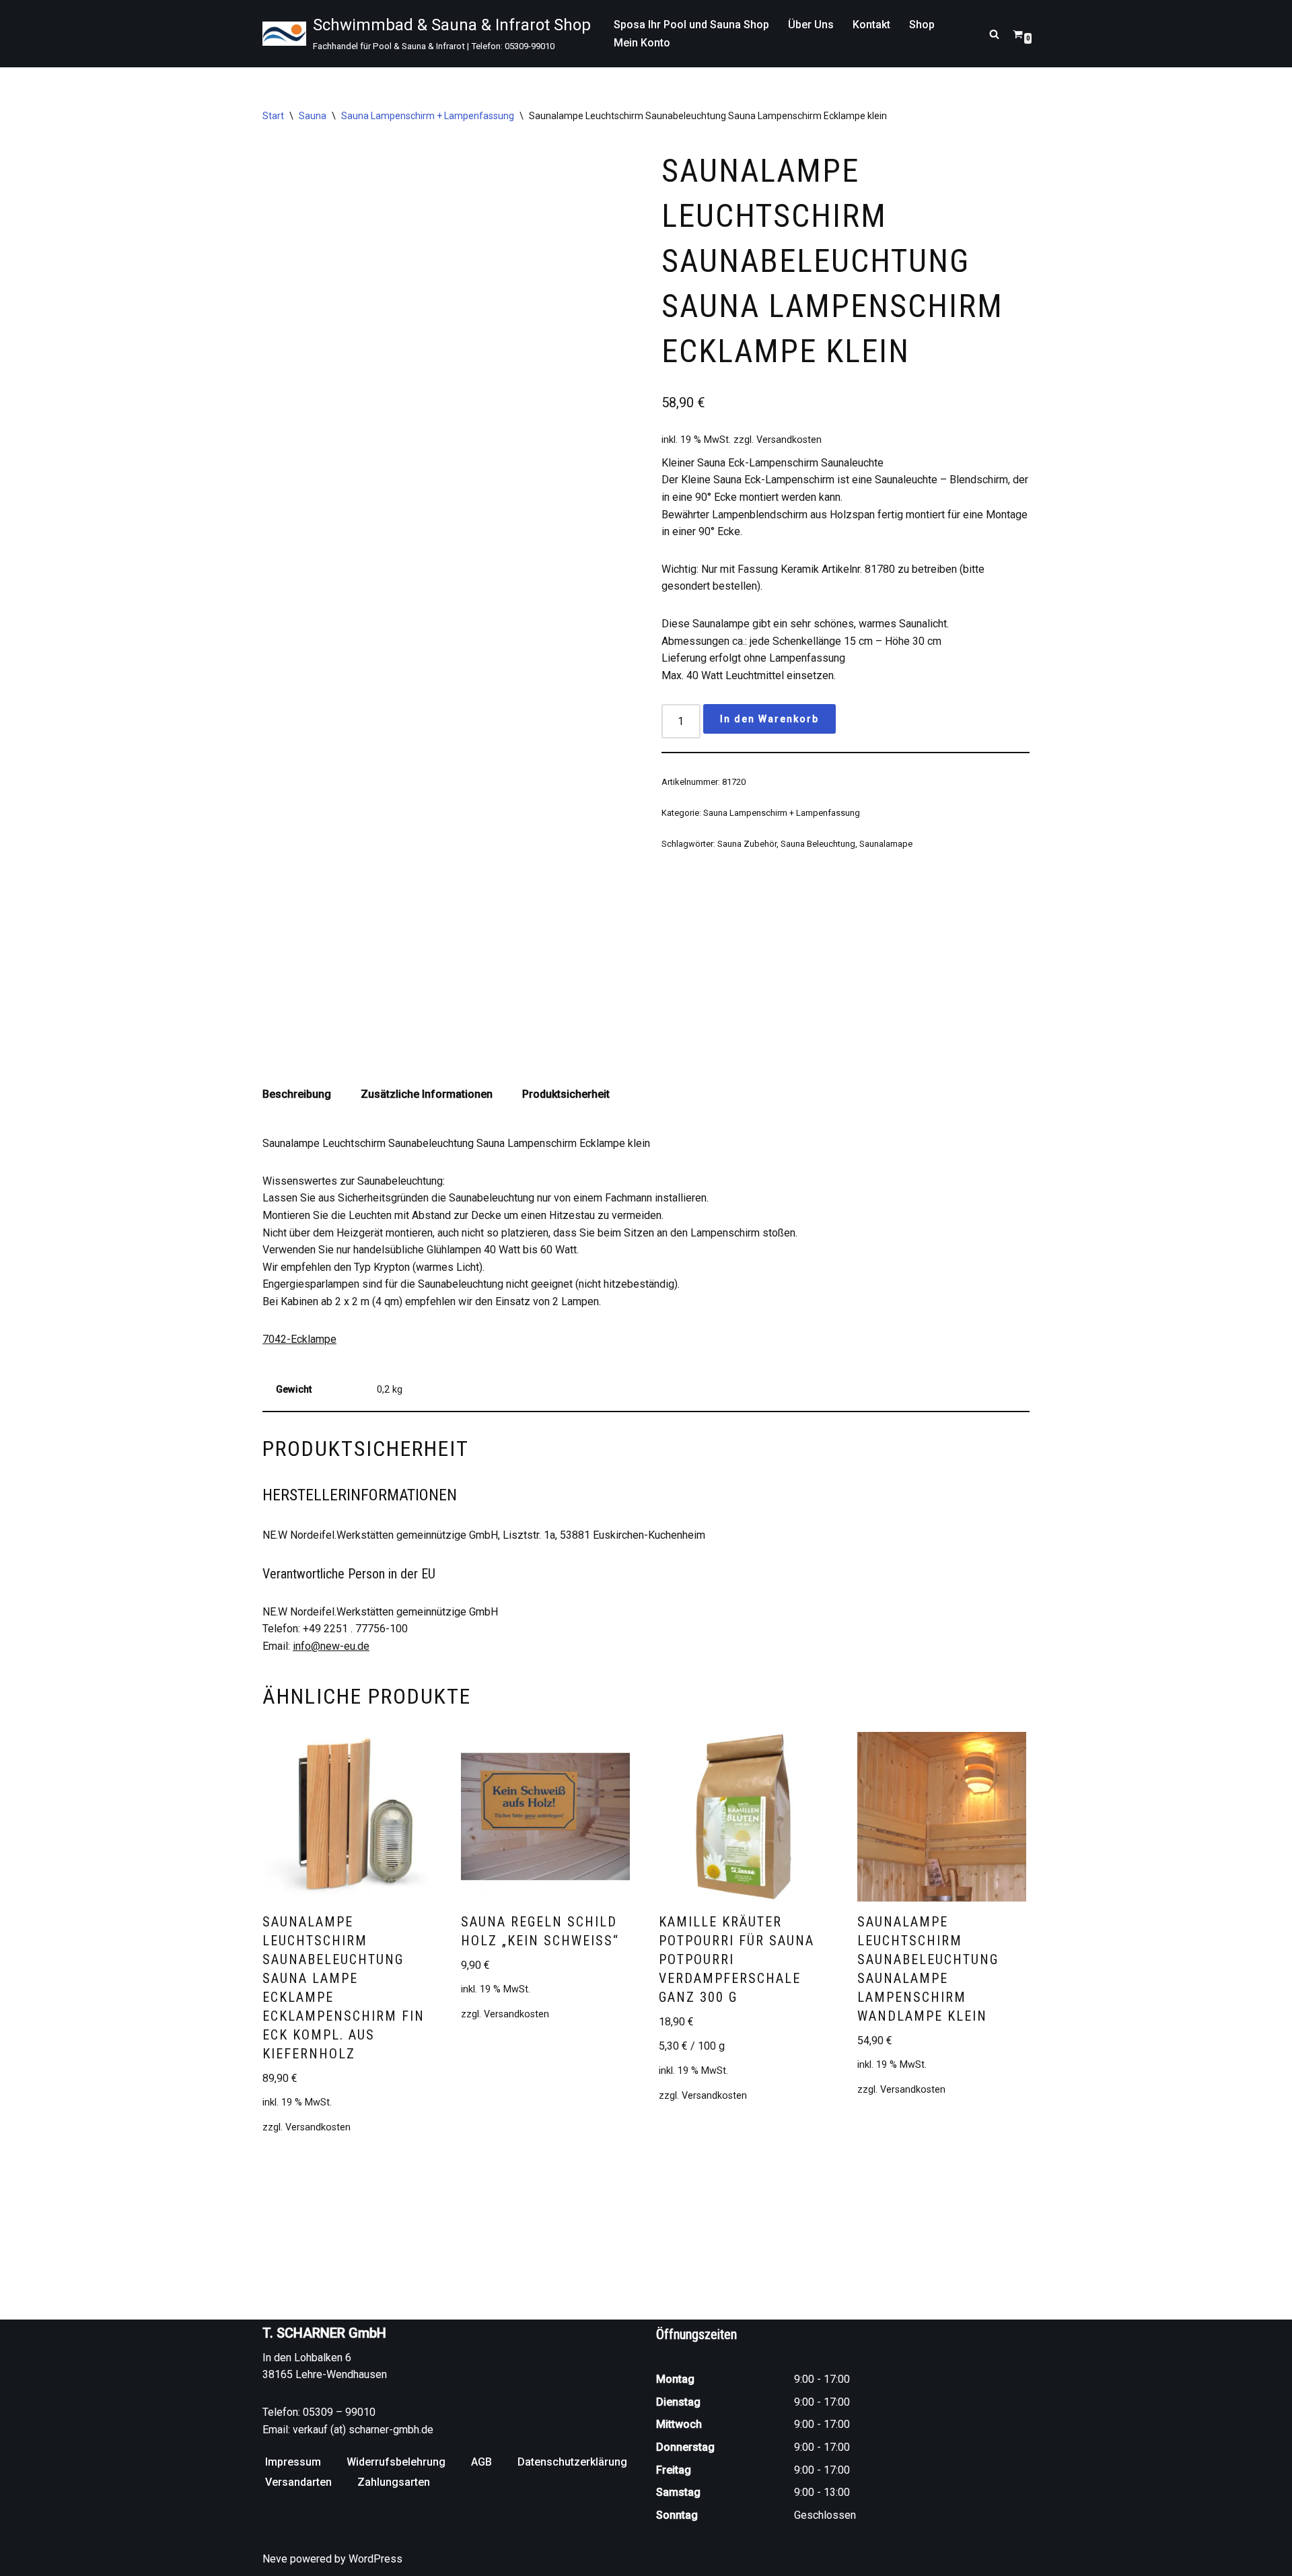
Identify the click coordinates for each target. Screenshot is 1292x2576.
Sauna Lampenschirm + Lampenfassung (428, 116)
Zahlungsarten (394, 2482)
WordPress (375, 2559)
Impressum (293, 2462)
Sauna (313, 116)
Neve (275, 2559)
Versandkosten (789, 440)
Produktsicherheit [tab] (566, 1094)
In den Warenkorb (769, 719)
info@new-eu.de (331, 1646)
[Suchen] (994, 34)
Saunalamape (886, 844)
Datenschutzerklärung (572, 2462)
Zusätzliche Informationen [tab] (427, 1094)
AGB (481, 2462)
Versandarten (298, 2482)
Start (273, 116)
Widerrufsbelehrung (396, 2462)
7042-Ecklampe (299, 1339)
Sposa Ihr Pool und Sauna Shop (691, 25)
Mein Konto (642, 43)
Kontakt (871, 25)
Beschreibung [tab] (297, 1094)
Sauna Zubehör (747, 844)
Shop (922, 25)
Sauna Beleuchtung (818, 844)
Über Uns (811, 25)
